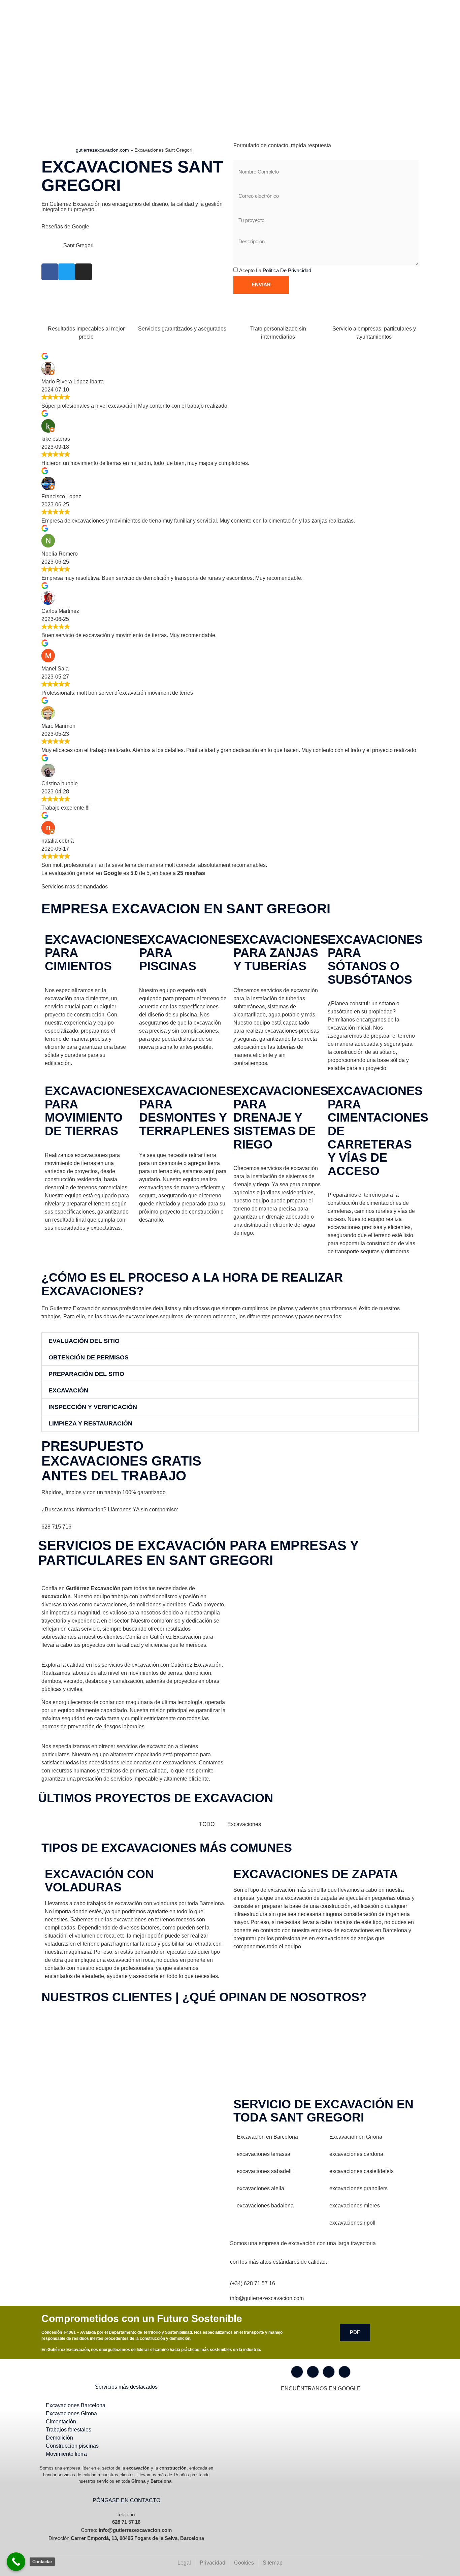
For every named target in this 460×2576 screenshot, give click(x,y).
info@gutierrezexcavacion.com (267, 2298)
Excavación (68, 1390)
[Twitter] (329, 2372)
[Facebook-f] (297, 2372)
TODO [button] (207, 1824)
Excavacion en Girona (356, 2137)
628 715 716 (56, 1527)
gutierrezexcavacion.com (102, 150)
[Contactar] (16, 2562)
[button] (230, 1341)
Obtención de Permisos (89, 1357)
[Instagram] (313, 2372)
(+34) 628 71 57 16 (253, 2283)
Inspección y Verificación (93, 1407)
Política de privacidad (287, 270)
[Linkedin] (344, 2372)
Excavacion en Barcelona (267, 2137)
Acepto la (275, 270)
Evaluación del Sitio (84, 1341)
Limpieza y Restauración (90, 1423)
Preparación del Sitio (86, 1374)
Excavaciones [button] (244, 1824)
